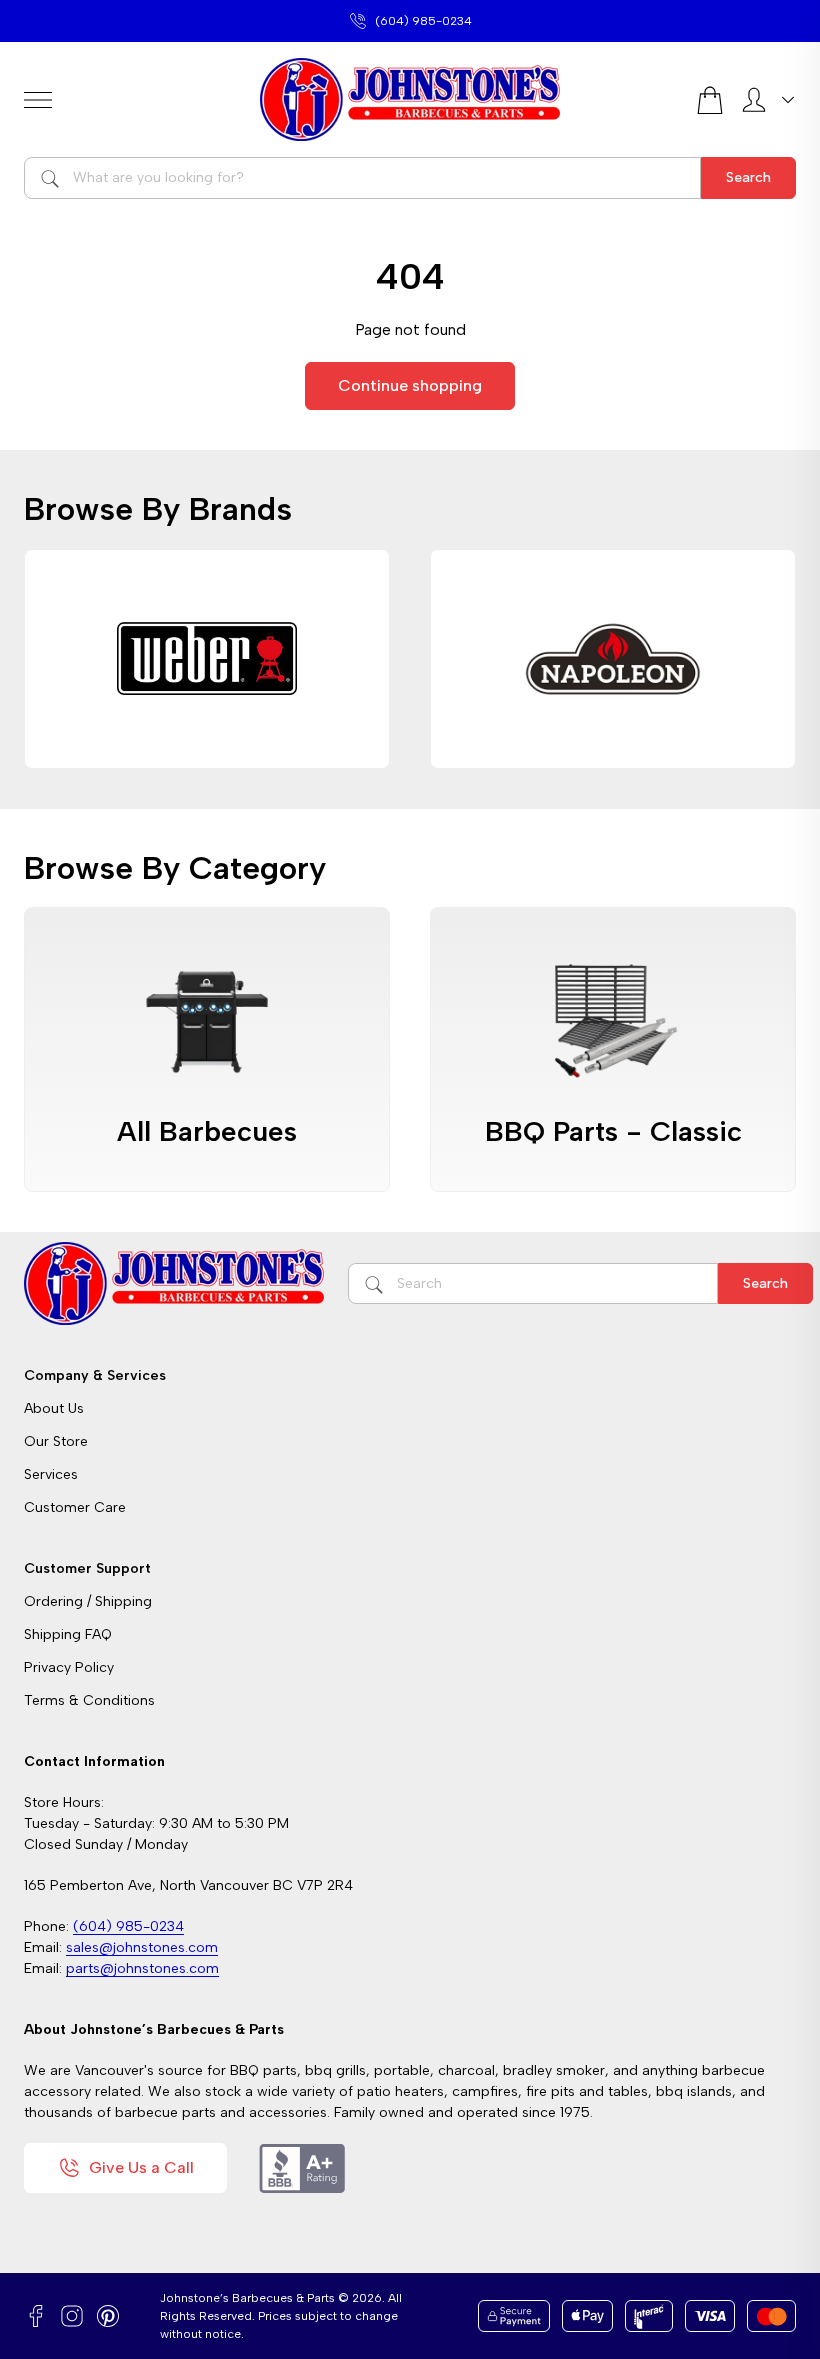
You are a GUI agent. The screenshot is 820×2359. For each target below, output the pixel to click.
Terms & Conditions (89, 1700)
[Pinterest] (108, 2316)
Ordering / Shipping (88, 1601)
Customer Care (75, 1507)
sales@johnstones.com (423, 21)
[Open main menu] (134, 100)
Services (51, 1474)
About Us (54, 1408)
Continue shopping (410, 385)
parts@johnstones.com (142, 1968)
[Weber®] (207, 659)
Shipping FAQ (68, 1634)
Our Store (56, 1441)
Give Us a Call (141, 2167)
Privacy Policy (69, 1667)
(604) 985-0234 (128, 1926)
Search (748, 177)
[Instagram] (72, 2316)
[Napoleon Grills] (613, 659)
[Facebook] (36, 2316)
